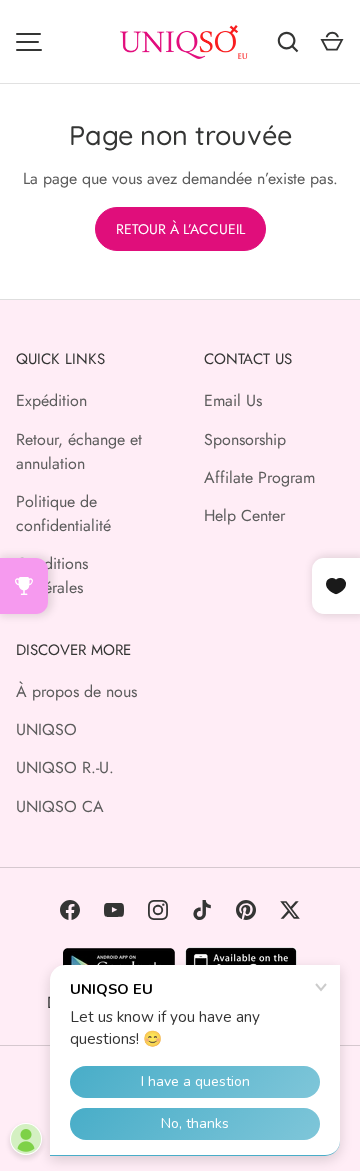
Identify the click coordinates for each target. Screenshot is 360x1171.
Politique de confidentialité (63, 513)
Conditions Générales (52, 575)
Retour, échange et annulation (79, 451)
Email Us (233, 400)
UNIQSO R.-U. (65, 767)
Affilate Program (259, 477)
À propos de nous (76, 691)
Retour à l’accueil (180, 229)
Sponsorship (245, 439)
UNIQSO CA (60, 806)
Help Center (244, 515)
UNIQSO (46, 729)
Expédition (51, 400)
